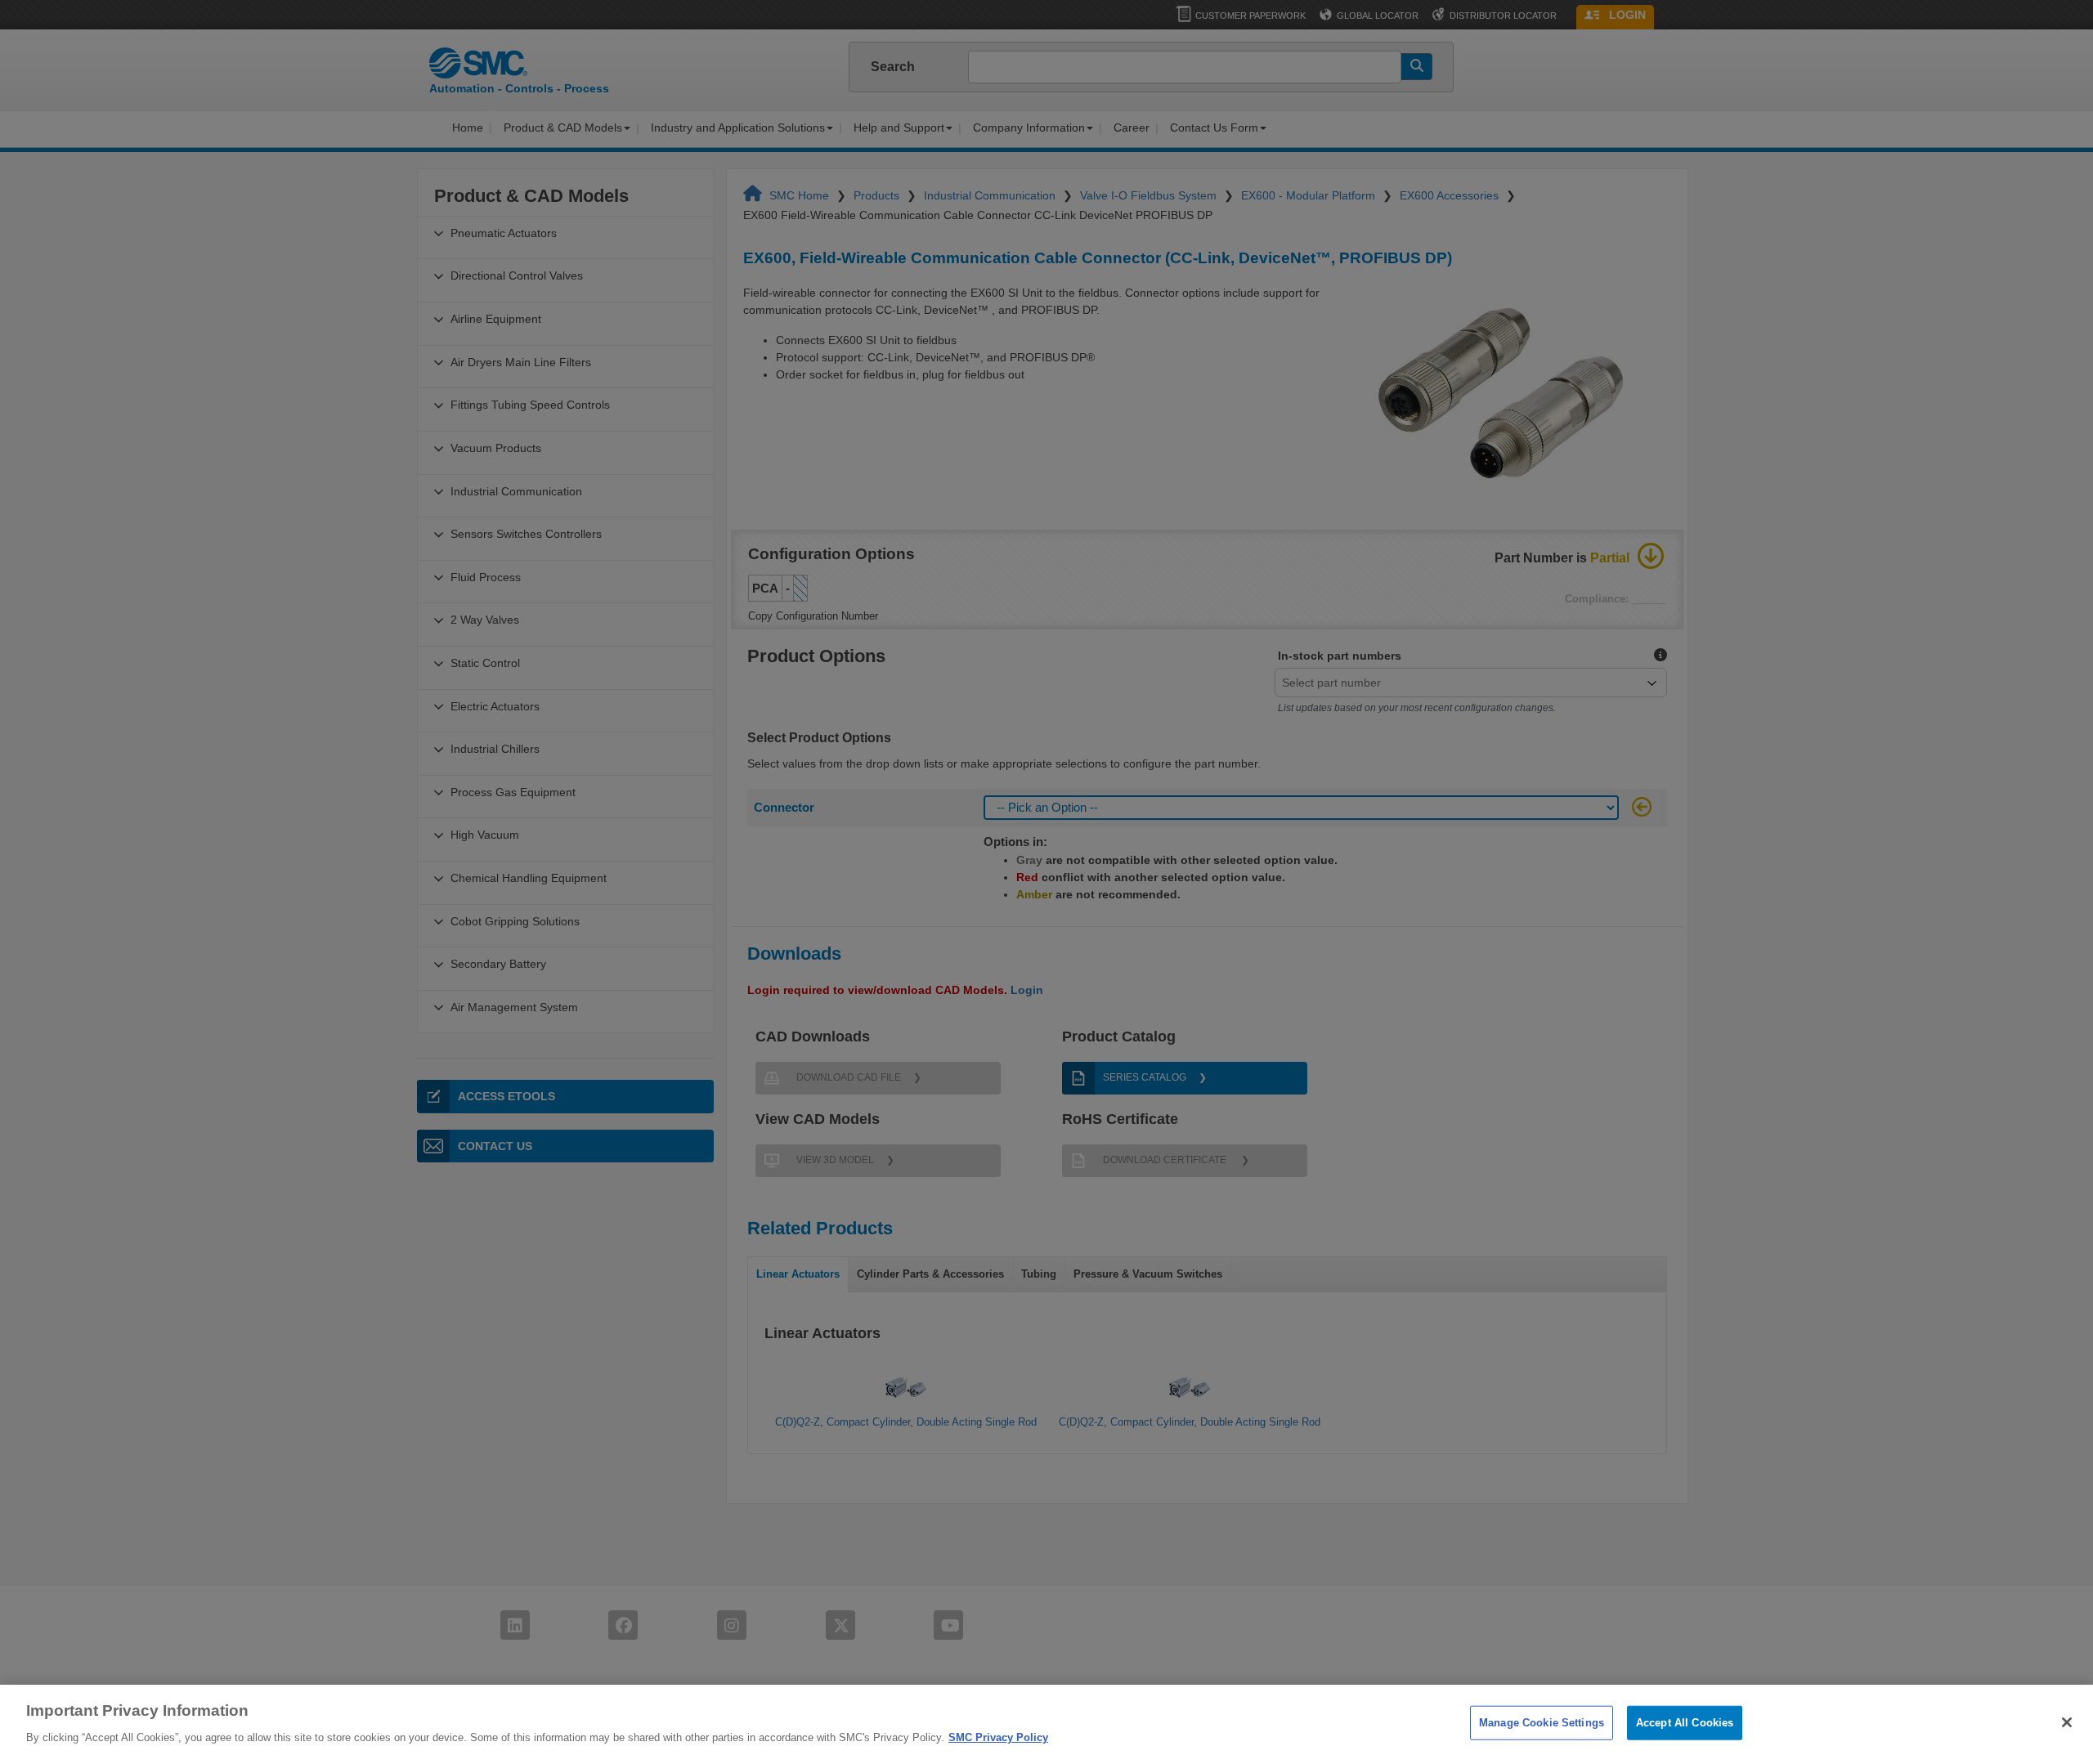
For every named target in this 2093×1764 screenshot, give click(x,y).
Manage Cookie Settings (1542, 1723)
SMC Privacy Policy (998, 1737)
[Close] (2067, 1722)
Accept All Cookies (1685, 1723)
